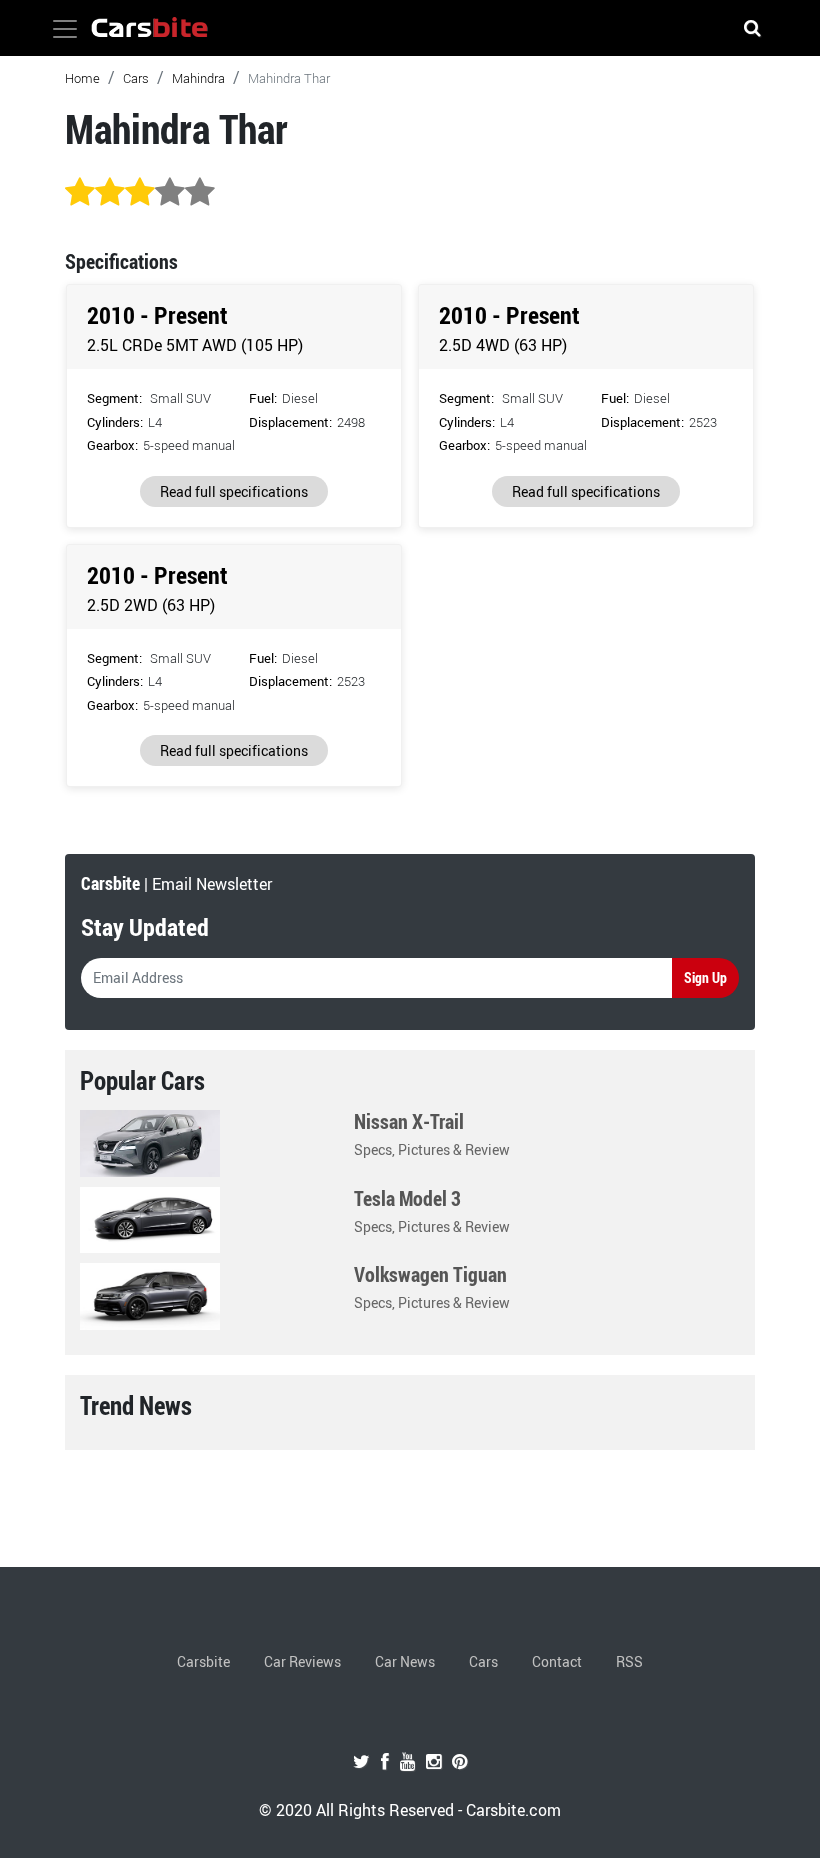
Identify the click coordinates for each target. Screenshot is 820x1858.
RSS (629, 1661)
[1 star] (80, 193)
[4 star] (170, 193)
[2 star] (110, 193)
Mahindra (198, 78)
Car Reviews (302, 1661)
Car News (405, 1661)
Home (82, 78)
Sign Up (705, 977)
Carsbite (203, 1661)
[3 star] (140, 193)
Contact (557, 1661)
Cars (136, 78)
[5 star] (200, 193)
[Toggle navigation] (65, 29)
